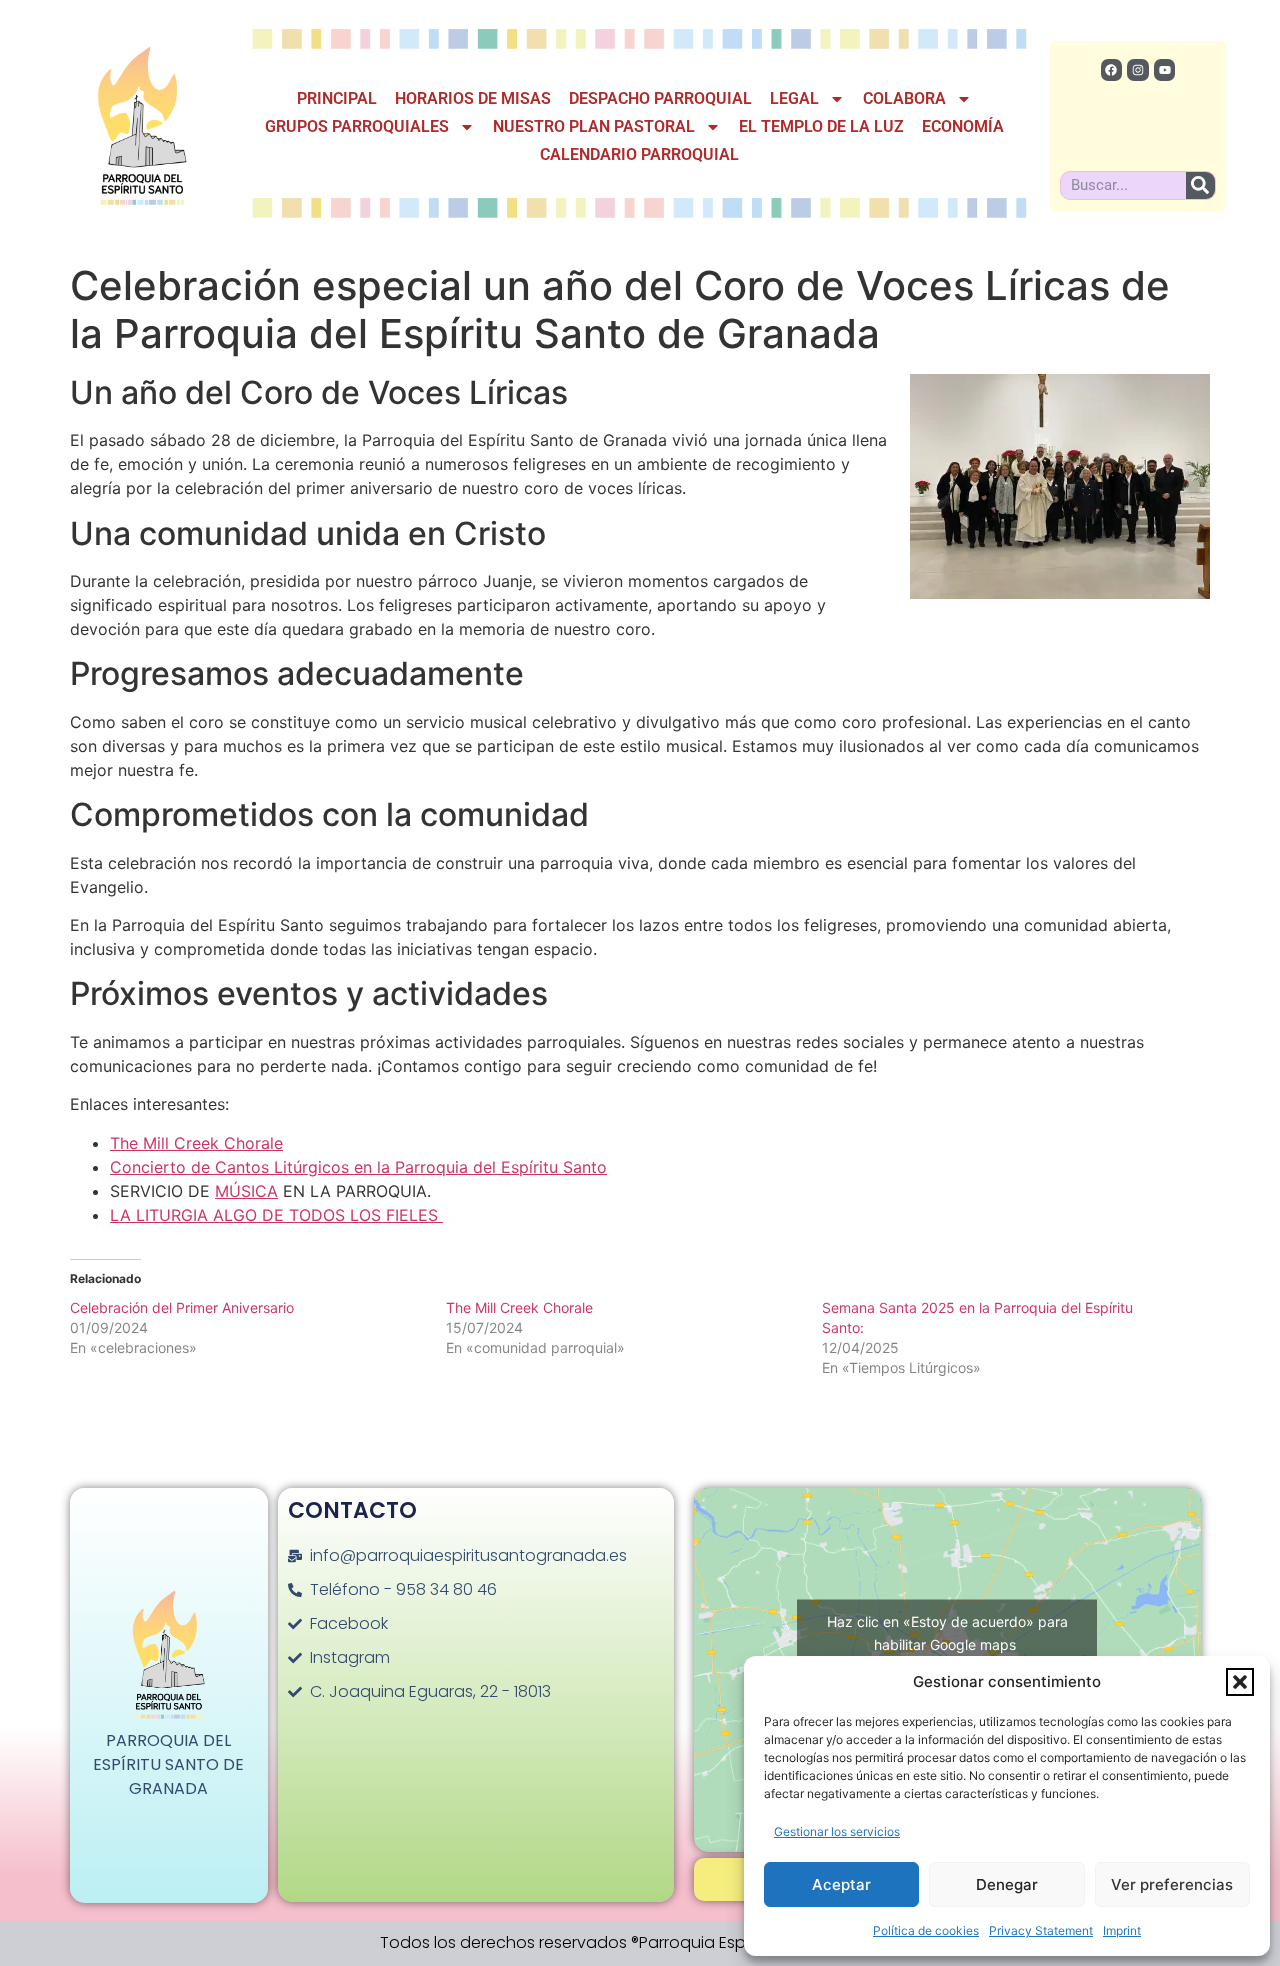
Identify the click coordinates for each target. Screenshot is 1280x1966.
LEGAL (794, 98)
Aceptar (841, 1884)
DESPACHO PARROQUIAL (660, 98)
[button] (1240, 1682)
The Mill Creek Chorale (196, 1143)
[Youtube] (1165, 70)
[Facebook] (1112, 70)
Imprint (1122, 1930)
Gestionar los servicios (837, 1831)
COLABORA (904, 98)
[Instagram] (1138, 70)
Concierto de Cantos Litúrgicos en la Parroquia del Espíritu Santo (358, 1167)
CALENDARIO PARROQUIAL (639, 154)
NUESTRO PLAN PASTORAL (594, 126)
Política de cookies (926, 1930)
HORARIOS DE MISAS (473, 98)
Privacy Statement (1041, 1930)
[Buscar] (1200, 185)
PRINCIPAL (337, 98)
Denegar (1007, 1884)
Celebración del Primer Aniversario (182, 1307)
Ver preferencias (1172, 1884)
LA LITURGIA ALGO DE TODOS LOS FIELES (276, 1215)
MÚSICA (246, 1191)
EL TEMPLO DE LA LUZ (821, 126)
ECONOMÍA (963, 126)
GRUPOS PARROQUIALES (357, 126)
